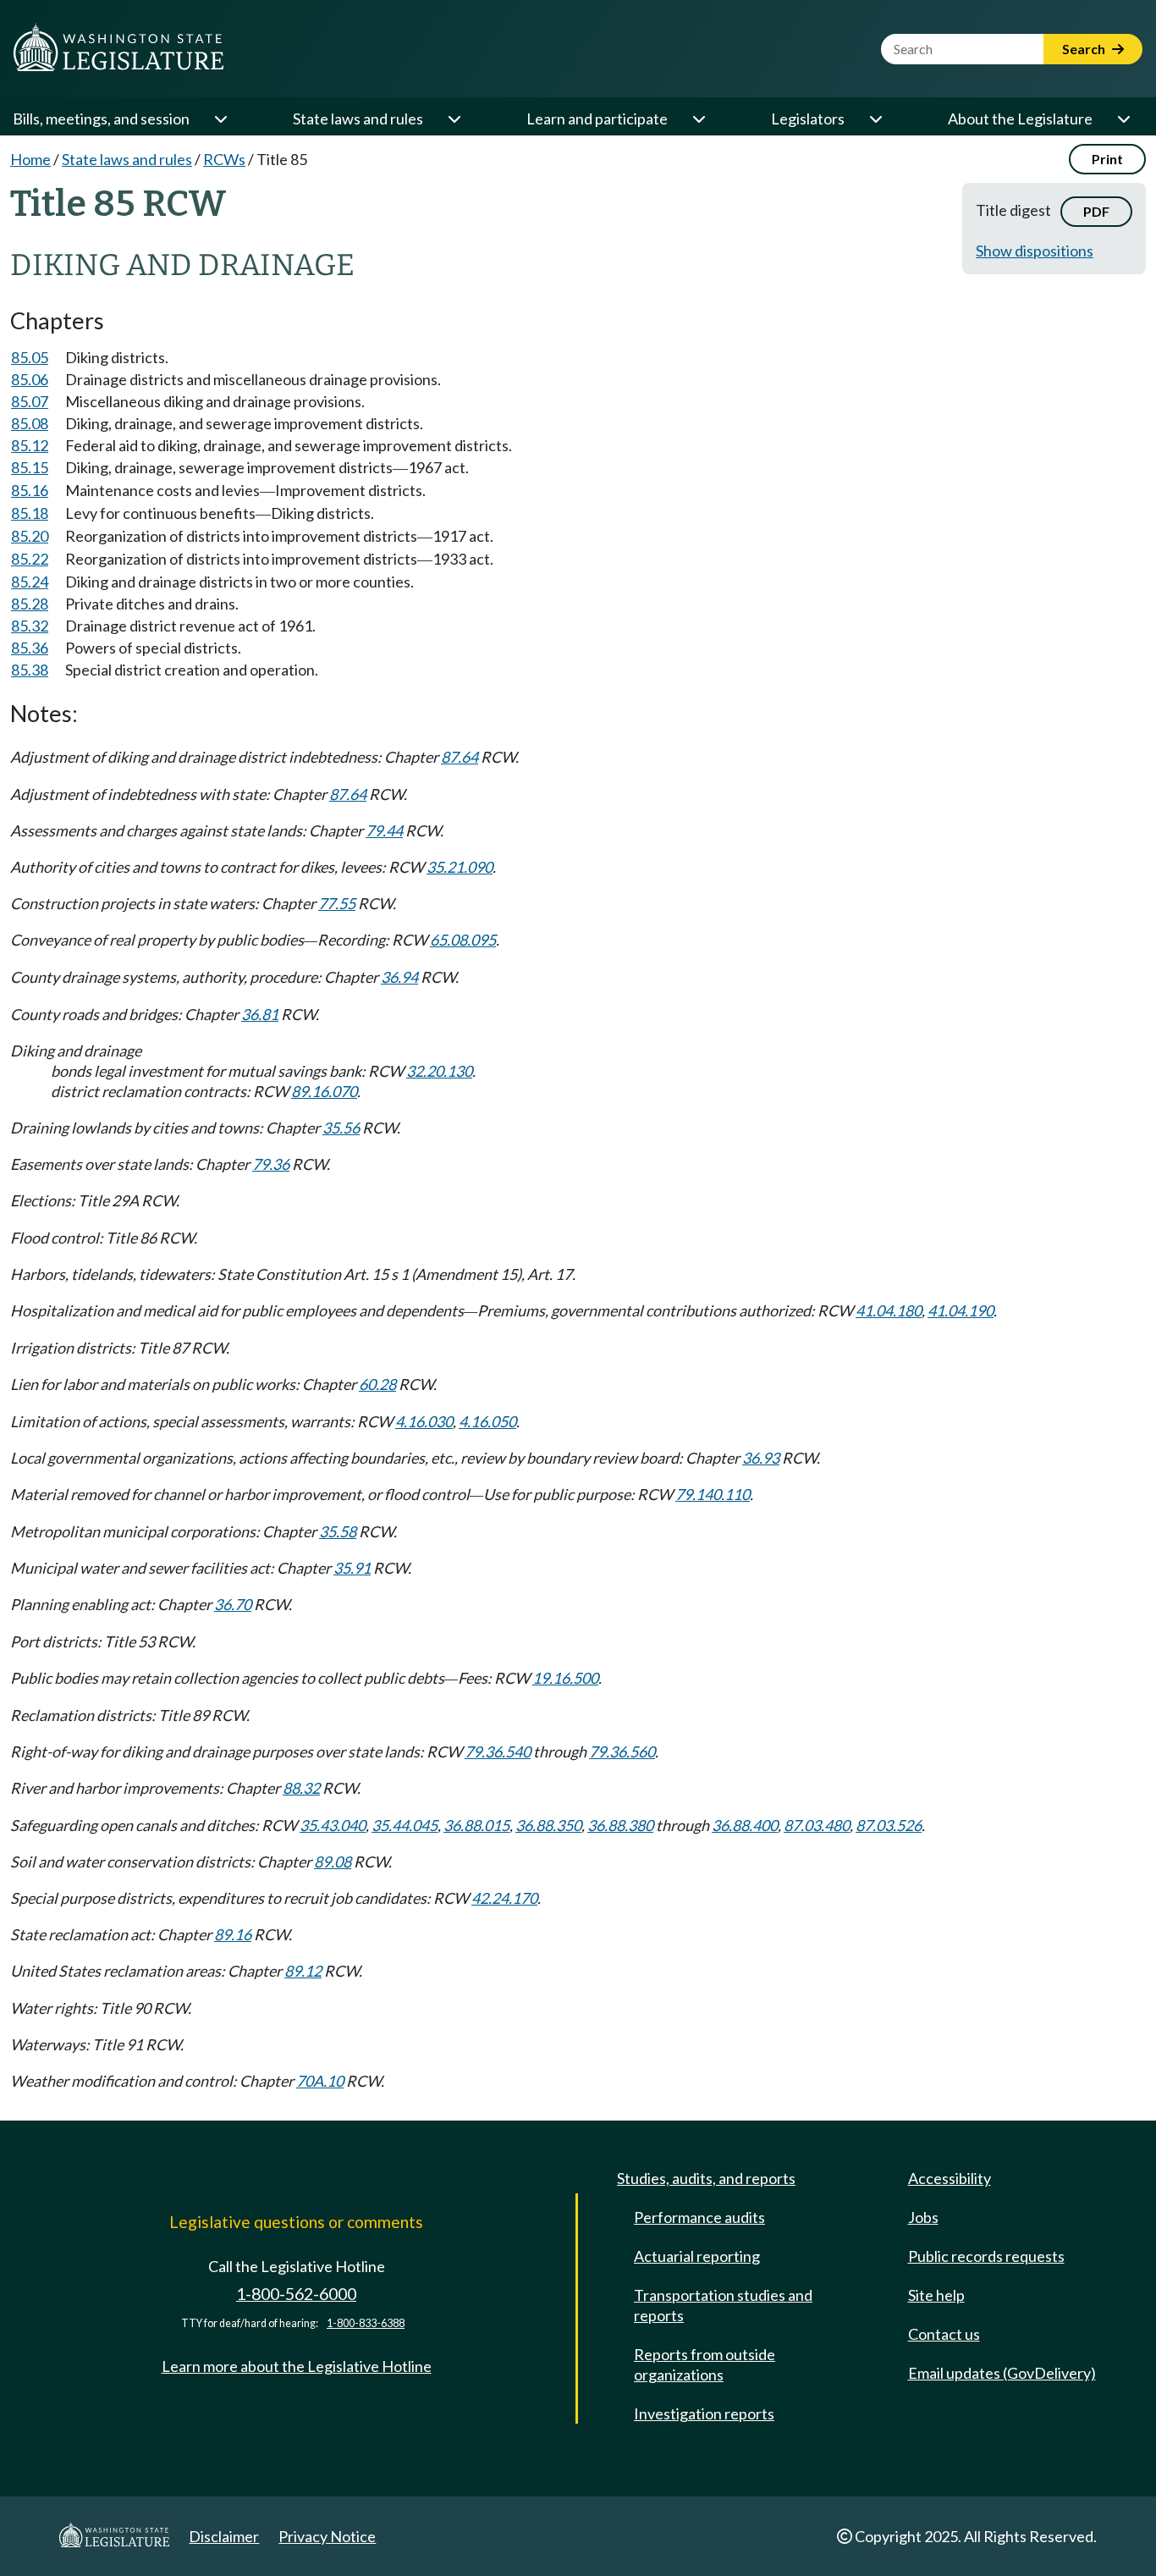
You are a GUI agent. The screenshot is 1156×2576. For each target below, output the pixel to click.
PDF (1096, 211)
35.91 (352, 1568)
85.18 (30, 513)
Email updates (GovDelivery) (1002, 2373)
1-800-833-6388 (366, 2323)
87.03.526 (889, 1825)
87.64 (460, 757)
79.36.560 (622, 1751)
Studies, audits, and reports (706, 2178)
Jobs (923, 2217)
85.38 (30, 670)
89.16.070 (324, 1091)
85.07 (30, 401)
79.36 (271, 1164)
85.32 (30, 626)
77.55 (337, 903)
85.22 (30, 559)
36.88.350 (548, 1825)
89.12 (303, 1971)
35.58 (338, 1531)
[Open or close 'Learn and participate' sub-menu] (698, 119)
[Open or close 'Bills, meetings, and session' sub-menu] (220, 119)
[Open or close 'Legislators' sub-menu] (875, 119)
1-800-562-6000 (296, 2294)
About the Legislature (1020, 119)
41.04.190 (961, 1310)
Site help (936, 2295)
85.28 (30, 604)
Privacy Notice (327, 2536)
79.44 (384, 830)
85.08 (30, 423)
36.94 (399, 977)
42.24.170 (504, 1898)
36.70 (233, 1604)
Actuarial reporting (697, 2256)
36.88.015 (476, 1825)
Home (30, 159)
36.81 (260, 1014)
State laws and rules (358, 119)
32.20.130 (439, 1071)
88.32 (301, 1788)
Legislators (808, 119)
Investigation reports (704, 2413)
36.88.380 (620, 1825)
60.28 (377, 1384)
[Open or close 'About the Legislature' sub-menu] (1123, 119)
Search (1085, 49)
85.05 (30, 357)
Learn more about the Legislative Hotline (297, 2366)
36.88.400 (745, 1825)
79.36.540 (498, 1751)
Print (1107, 159)
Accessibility (950, 2178)
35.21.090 (460, 867)
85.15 (30, 467)
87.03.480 (817, 1825)
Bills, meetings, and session (101, 119)
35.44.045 (405, 1825)
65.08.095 (463, 940)
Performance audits (699, 2217)
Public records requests (986, 2256)
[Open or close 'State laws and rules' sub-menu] (454, 119)
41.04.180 (889, 1310)
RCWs (224, 159)
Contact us (944, 2334)
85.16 (30, 490)
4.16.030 (424, 1421)
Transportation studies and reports (723, 2305)
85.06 (30, 379)
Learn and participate (597, 119)
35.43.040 (333, 1825)
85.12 (30, 445)
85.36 (30, 648)
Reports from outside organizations (705, 2364)
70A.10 (320, 2081)
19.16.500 (565, 1678)
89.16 (233, 1934)
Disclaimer (224, 2536)
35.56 (341, 1128)
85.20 (30, 536)
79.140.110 (713, 1494)
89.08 (333, 1862)
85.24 (30, 582)
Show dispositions (1035, 251)
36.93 (761, 1458)
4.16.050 (487, 1421)
